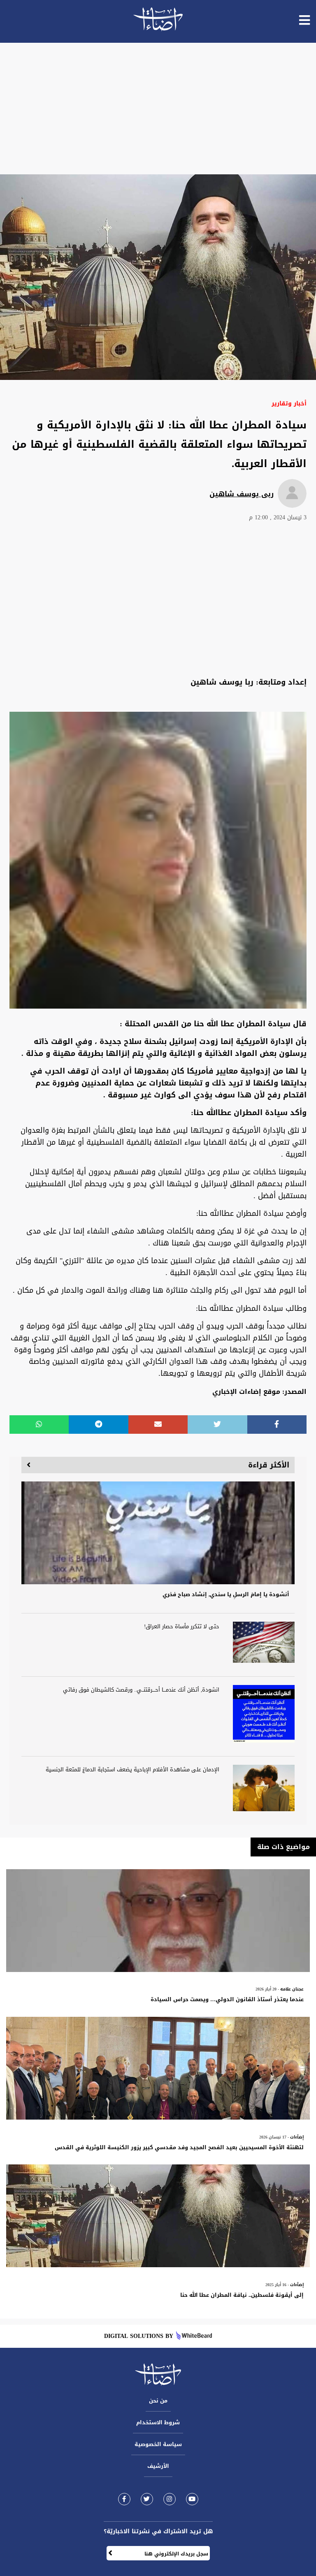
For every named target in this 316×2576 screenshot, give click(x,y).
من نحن (158, 2401)
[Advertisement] (158, 109)
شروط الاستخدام (158, 2422)
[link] (124, 2499)
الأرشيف (158, 2466)
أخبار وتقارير (289, 404)
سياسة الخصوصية (158, 2444)
